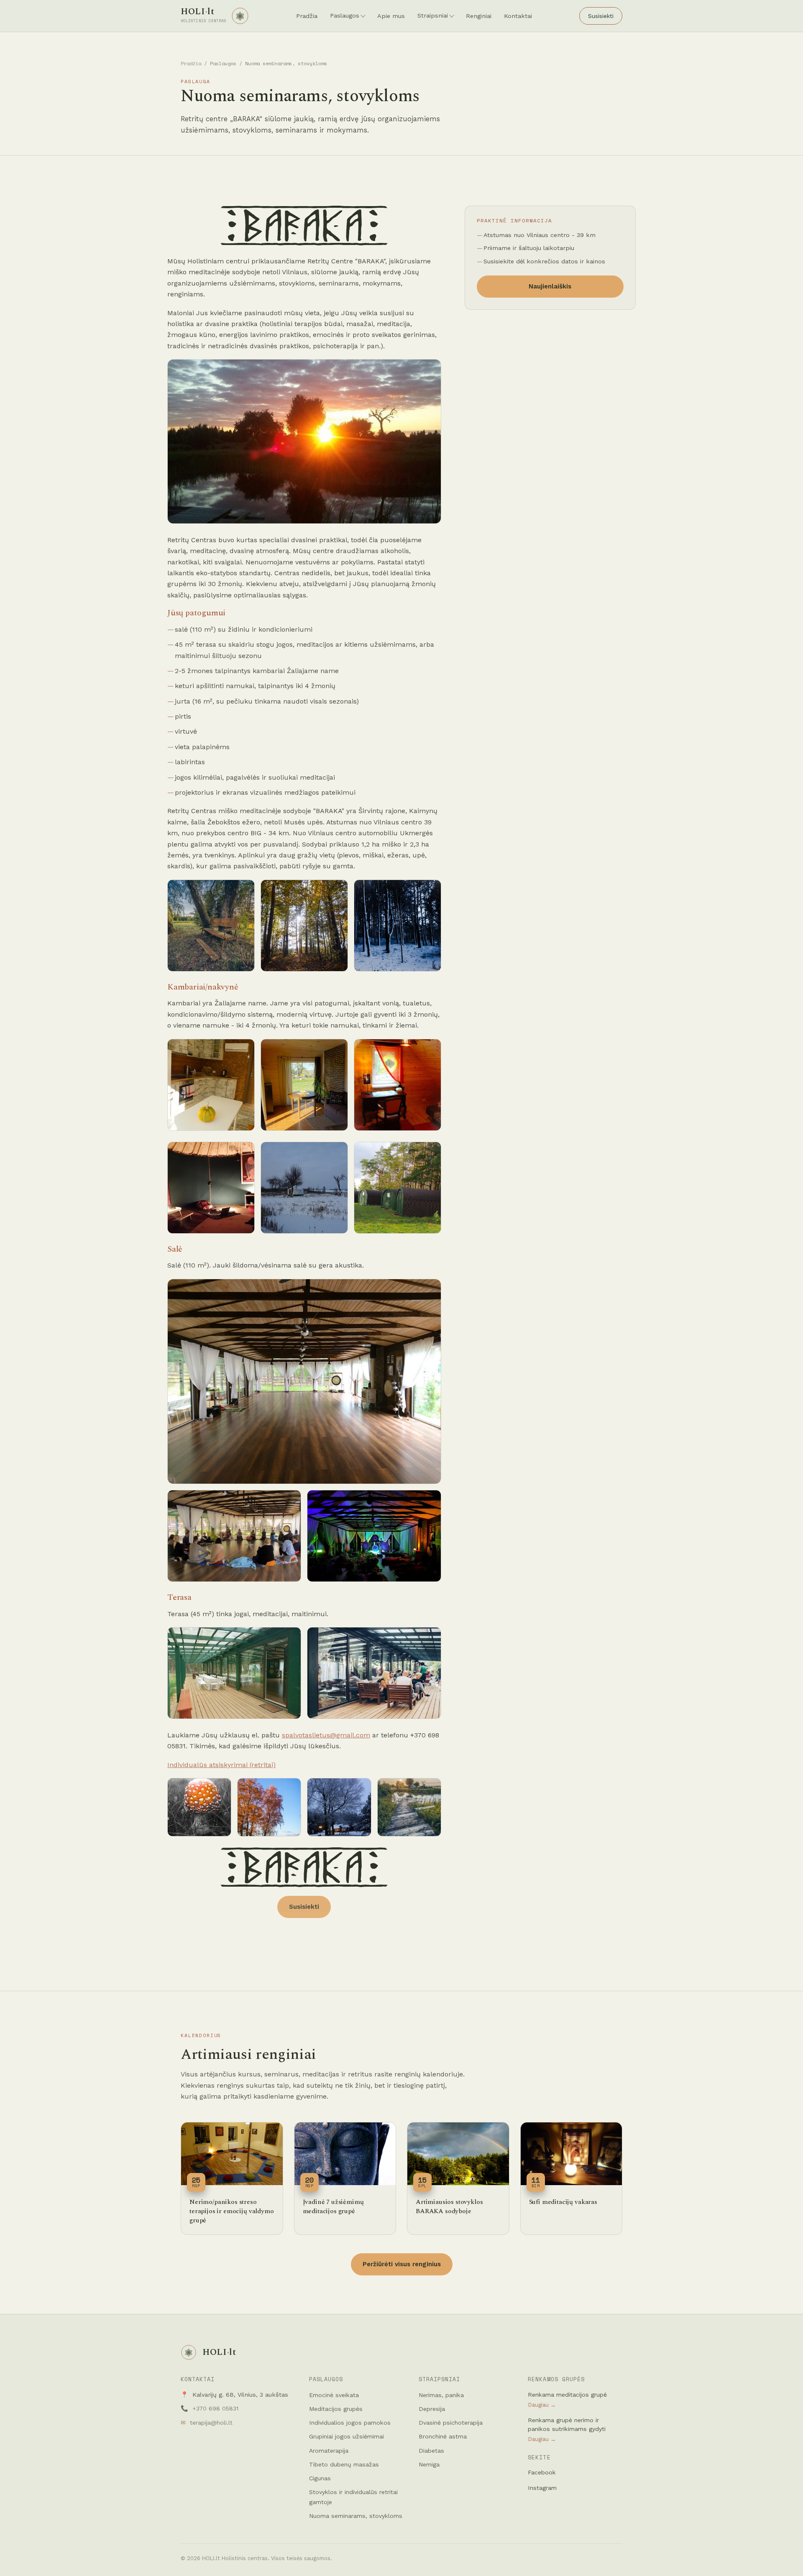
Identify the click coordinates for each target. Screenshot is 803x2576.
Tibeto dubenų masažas (344, 2464)
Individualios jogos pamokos (350, 2423)
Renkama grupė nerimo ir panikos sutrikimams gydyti (567, 2429)
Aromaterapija (329, 2451)
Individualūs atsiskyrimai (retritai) (221, 1765)
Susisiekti (601, 16)
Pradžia (307, 16)
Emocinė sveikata (334, 2395)
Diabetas (431, 2451)
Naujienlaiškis (550, 286)
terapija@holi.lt (211, 2423)
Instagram (542, 2488)
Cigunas (320, 2478)
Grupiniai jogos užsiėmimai (347, 2436)
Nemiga (429, 2464)
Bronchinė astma (443, 2436)
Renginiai (479, 16)
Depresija (432, 2409)
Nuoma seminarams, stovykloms (356, 2516)
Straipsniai (433, 15)
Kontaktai (518, 16)
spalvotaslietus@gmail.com (326, 1735)
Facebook (542, 2472)
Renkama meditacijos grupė (567, 2400)
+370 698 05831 (215, 2408)
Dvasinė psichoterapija (451, 2423)
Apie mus (391, 16)
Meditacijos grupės (336, 2409)
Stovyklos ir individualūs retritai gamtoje (353, 2497)
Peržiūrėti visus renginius (402, 2264)
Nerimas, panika (441, 2395)
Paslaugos (345, 15)
